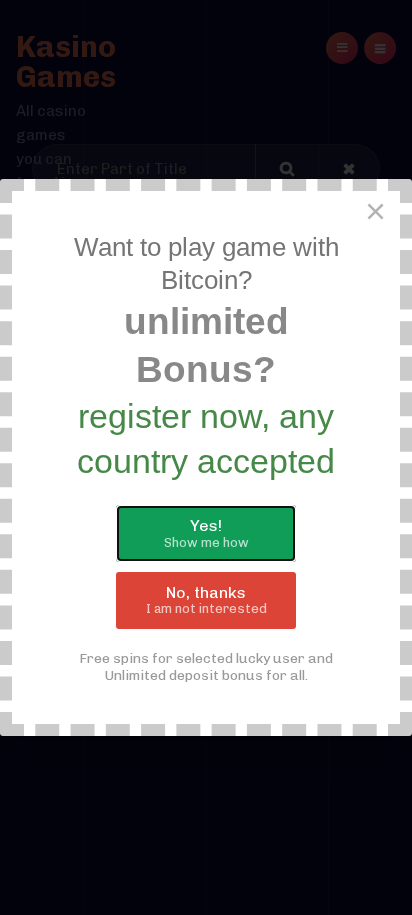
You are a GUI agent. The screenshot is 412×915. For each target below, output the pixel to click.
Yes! (206, 533)
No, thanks (206, 600)
